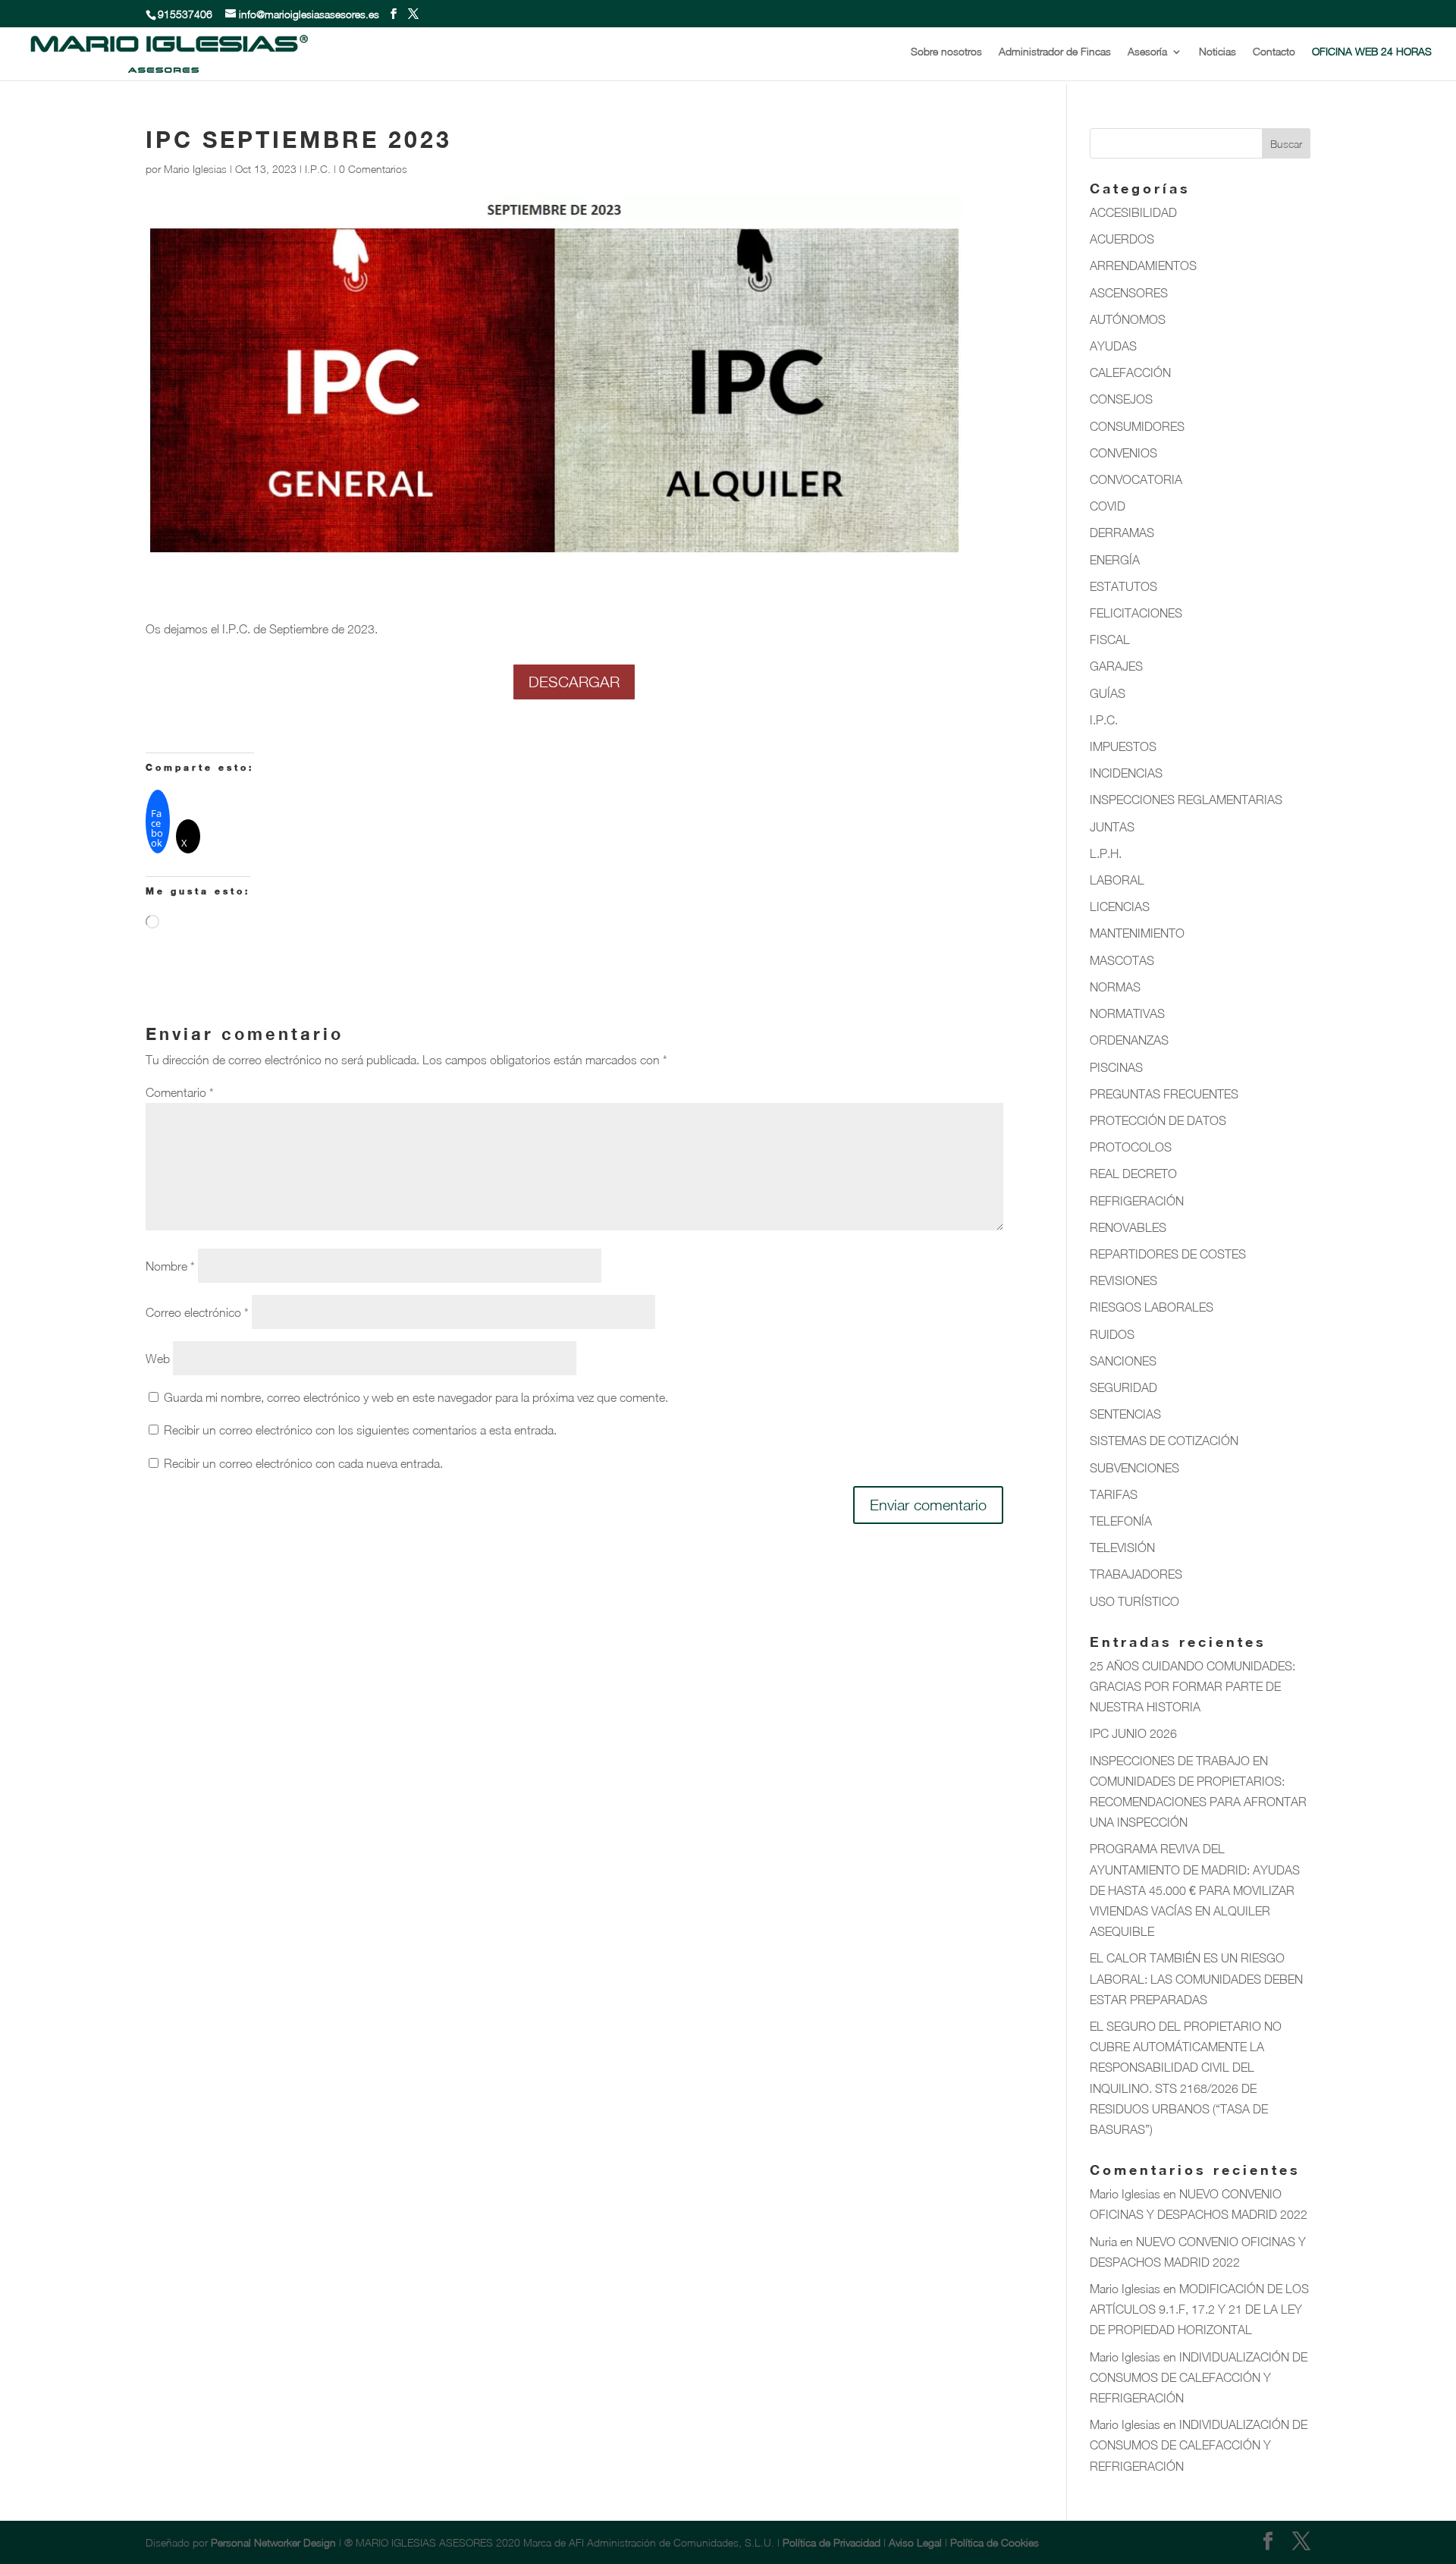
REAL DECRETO (1133, 1174)
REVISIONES (1123, 1280)
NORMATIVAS (1127, 1013)
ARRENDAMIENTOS (1143, 266)
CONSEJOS (1121, 399)
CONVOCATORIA (1136, 479)
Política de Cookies (995, 2542)
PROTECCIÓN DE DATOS (1158, 1120)
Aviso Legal (915, 2542)
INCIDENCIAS (1126, 773)
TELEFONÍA (1121, 1521)
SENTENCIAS (1125, 1414)
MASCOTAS (1122, 960)
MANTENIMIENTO (1137, 933)
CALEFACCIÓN (1130, 372)
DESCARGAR (574, 682)
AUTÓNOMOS (1128, 319)
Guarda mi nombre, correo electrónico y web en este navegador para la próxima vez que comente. (416, 1397)
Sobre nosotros (946, 52)
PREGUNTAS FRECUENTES (1164, 1094)
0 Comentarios (373, 169)
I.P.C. (318, 169)
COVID (1108, 506)
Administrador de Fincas (1055, 52)
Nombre (170, 1266)
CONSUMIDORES (1137, 426)
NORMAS (1115, 987)
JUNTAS (1112, 827)
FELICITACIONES (1136, 613)
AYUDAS (1113, 346)
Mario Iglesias (195, 169)
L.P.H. (1106, 853)
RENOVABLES (1128, 1227)
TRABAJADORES (1136, 1574)
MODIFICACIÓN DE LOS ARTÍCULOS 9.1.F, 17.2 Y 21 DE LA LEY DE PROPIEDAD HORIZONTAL (1199, 2309)
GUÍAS (1108, 693)
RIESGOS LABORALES (1152, 1307)
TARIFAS (1114, 1494)
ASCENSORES (1129, 293)
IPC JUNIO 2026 (1133, 1733)
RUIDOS (1112, 1334)
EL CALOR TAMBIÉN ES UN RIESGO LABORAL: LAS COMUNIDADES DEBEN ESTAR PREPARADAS (1196, 1978)
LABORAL (1117, 880)
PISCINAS (1116, 1067)
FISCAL (1110, 639)
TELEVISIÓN (1122, 1548)
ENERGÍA (1115, 560)
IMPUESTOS (1123, 746)
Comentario (180, 1092)
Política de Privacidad (833, 2542)
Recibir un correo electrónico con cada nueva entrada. (303, 1463)
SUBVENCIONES (1134, 1468)
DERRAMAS (1122, 533)
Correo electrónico (197, 1312)
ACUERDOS (1122, 239)
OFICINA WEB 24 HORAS (1372, 52)
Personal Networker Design (273, 2542)
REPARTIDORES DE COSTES (1168, 1254)
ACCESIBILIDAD (1133, 212)
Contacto (1274, 52)
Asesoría (1147, 52)
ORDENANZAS (1129, 1040)
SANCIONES (1123, 1361)
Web (158, 1359)
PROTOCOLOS (1131, 1147)
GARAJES (1116, 666)
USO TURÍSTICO (1134, 1601)
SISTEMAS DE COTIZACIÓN (1164, 1441)
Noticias (1218, 52)
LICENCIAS (1120, 907)
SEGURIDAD (1123, 1387)
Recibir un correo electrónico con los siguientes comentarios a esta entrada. (360, 1430)
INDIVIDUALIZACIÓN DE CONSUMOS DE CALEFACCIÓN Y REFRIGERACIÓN (1199, 2377)
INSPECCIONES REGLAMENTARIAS (1186, 800)
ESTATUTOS (1123, 586)
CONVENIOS (1123, 453)
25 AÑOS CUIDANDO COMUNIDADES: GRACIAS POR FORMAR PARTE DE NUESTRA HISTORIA (1192, 1686)
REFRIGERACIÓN (1137, 1201)
